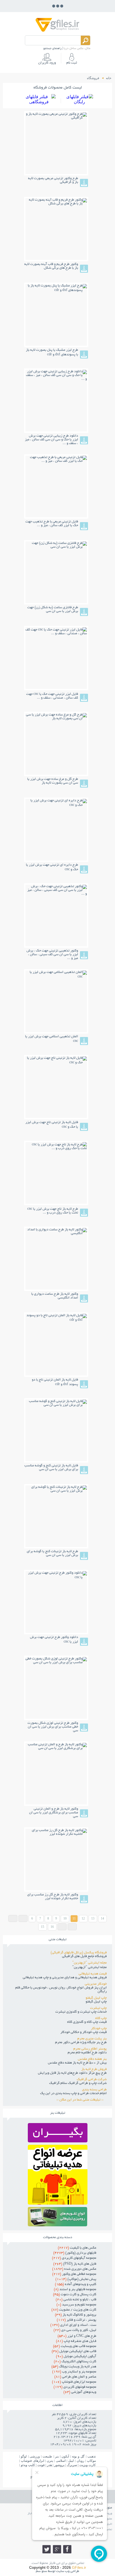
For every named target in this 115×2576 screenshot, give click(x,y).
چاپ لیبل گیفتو (96, 1998)
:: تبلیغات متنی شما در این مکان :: (82, 2100)
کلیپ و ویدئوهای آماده (76, 2285)
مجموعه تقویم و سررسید (76, 2305)
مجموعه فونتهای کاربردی (75, 2387)
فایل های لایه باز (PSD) (75, 2264)
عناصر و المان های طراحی (75, 2377)
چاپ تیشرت (98, 2008)
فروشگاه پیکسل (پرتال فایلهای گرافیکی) (79, 1953)
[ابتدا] (13, 1918)
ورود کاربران (47, 63)
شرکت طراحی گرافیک (92, 2080)
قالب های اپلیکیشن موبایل (74, 2352)
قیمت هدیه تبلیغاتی (93, 1974)
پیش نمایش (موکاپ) (76, 2279)
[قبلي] (23, 1918)
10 (65, 1918)
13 (93, 1918)
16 (52, 1927)
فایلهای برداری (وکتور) (75, 2253)
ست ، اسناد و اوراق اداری (73, 2325)
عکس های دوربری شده (74, 2269)
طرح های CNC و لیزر (77, 2336)
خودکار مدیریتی (96, 1984)
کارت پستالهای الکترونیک (75, 2362)
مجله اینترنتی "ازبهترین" (89, 1963)
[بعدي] (62, 1927)
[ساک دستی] (58, 2141)
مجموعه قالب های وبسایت (75, 2346)
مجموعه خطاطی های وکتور (74, 2274)
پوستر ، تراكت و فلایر (76, 2320)
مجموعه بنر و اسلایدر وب (74, 2372)
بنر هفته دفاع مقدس (92, 2059)
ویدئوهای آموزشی (80, 2392)
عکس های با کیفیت (77, 2248)
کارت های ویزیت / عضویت (74, 2310)
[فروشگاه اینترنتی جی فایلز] (57, 31)
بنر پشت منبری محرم (92, 2039)
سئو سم (41, 2571)
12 (83, 1918)
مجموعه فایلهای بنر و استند (75, 2290)
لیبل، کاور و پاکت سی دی (75, 2330)
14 (102, 1918)
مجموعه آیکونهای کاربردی (74, 2258)
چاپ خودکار (99, 2029)
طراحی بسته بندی (94, 2090)
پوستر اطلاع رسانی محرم (90, 2049)
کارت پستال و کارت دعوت (75, 2295)
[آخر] (72, 1927)
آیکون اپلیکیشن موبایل (76, 2357)
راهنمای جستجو (52, 49)
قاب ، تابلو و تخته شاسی (76, 2300)
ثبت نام (72, 63)
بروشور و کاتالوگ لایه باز (76, 2315)
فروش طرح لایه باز (94, 2069)
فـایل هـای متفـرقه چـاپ (76, 2341)
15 (43, 1927)
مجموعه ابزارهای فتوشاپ (74, 2382)
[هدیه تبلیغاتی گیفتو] (58, 2203)
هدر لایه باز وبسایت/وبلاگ (74, 2367)
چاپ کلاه (101, 2018)
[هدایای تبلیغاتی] (58, 2217)
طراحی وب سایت (68, 2571)
